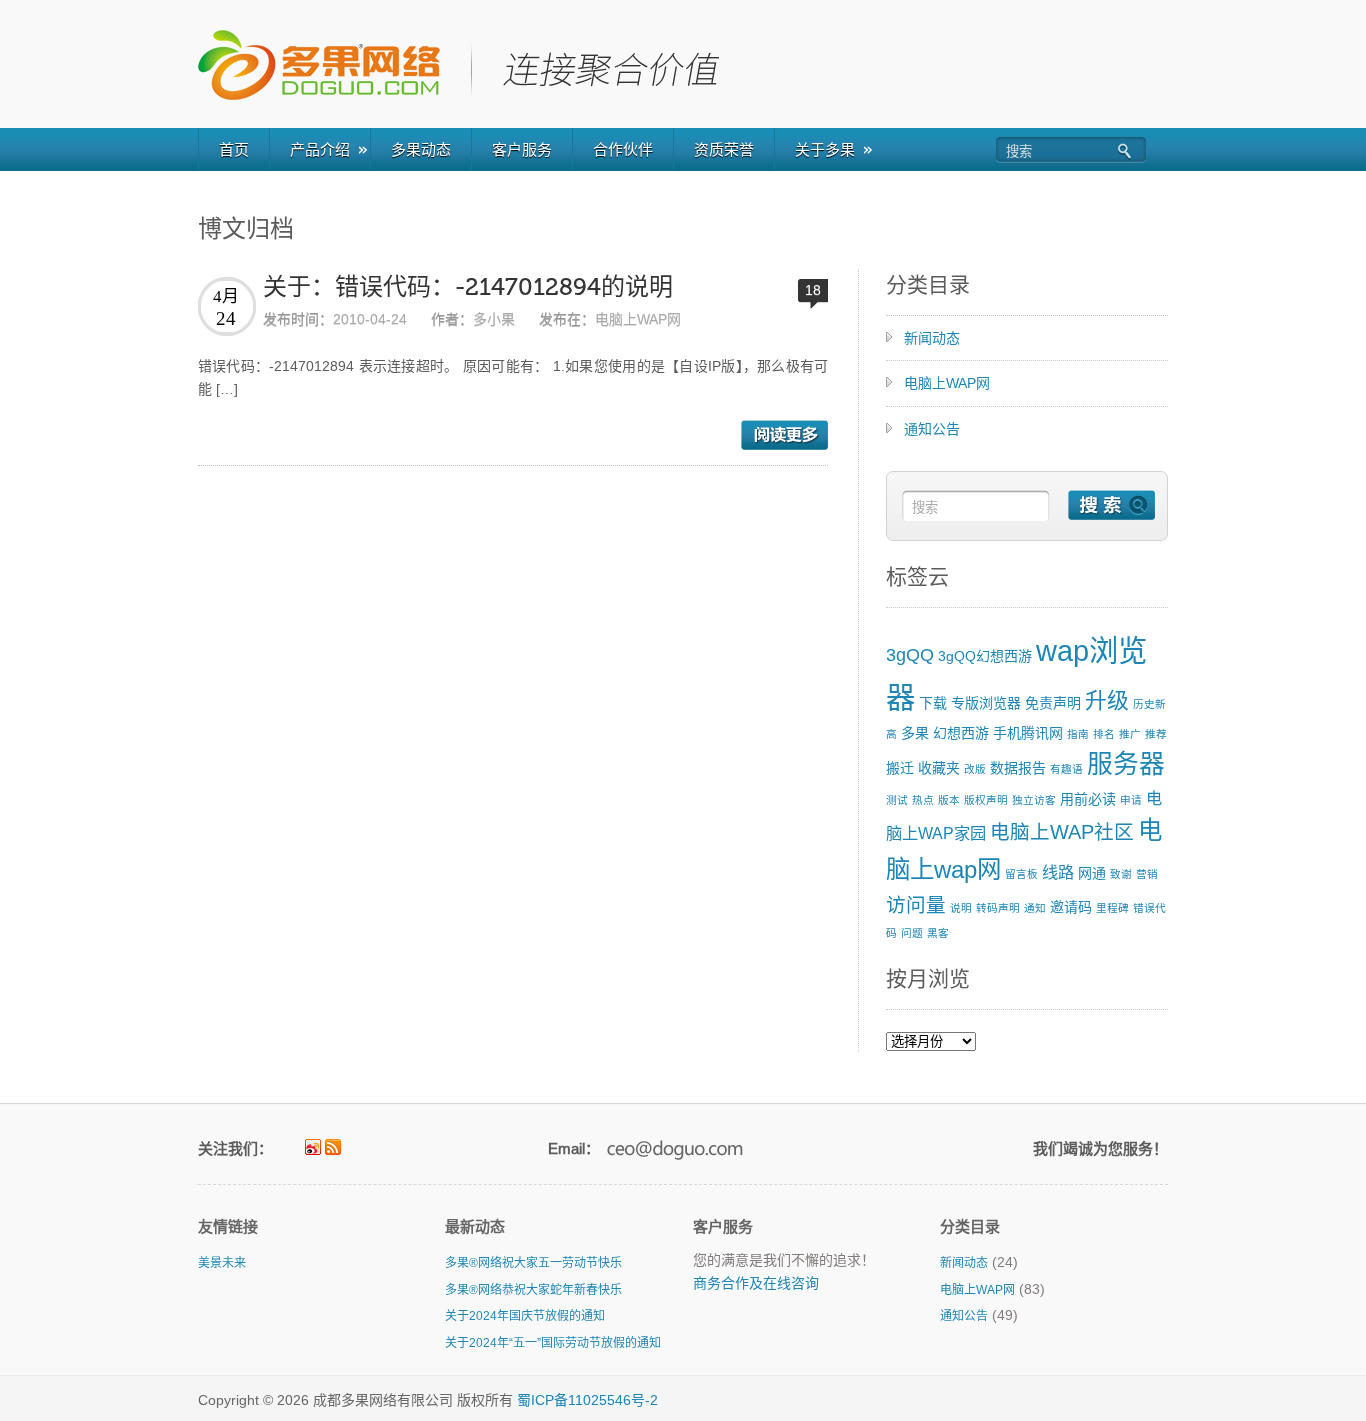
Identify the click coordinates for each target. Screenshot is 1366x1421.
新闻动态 (932, 338)
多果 (915, 733)
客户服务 (522, 149)
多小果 (494, 319)
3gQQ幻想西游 (985, 656)
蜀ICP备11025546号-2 (587, 1400)
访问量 (916, 905)
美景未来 (222, 1263)
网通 (1092, 873)
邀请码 (1071, 907)
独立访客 (1034, 800)
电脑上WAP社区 (1062, 832)
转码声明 (998, 908)
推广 (1130, 734)
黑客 (938, 933)
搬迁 (900, 768)
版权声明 (986, 800)
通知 (1035, 908)
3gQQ (910, 655)
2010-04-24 (370, 319)
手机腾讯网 (1028, 733)
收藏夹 (939, 768)
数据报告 (1018, 768)
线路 (1058, 872)
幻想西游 (961, 733)
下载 (933, 703)
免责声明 (1053, 703)
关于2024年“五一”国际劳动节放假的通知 (553, 1343)
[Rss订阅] (333, 1147)
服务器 (1126, 764)
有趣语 (1066, 769)
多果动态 (421, 149)
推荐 (1156, 734)
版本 (949, 800)
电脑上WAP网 (638, 319)
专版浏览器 (986, 703)
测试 (897, 800)
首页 (234, 149)
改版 (975, 769)
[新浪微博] (313, 1147)
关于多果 (825, 149)
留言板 (1021, 874)
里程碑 (1112, 908)
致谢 (1121, 874)
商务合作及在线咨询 (756, 1283)
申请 (1131, 800)
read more (784, 435)
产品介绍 (320, 149)
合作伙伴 (623, 149)
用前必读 (1088, 799)
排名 (1104, 734)
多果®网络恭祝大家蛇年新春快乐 (533, 1290)
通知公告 (932, 429)
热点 (923, 800)
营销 (1147, 874)
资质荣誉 (724, 149)
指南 (1078, 734)
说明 (961, 908)
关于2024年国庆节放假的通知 (525, 1316)
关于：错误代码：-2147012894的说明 (468, 287)
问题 (912, 933)
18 (813, 290)
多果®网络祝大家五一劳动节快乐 (533, 1263)
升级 (1107, 700)
